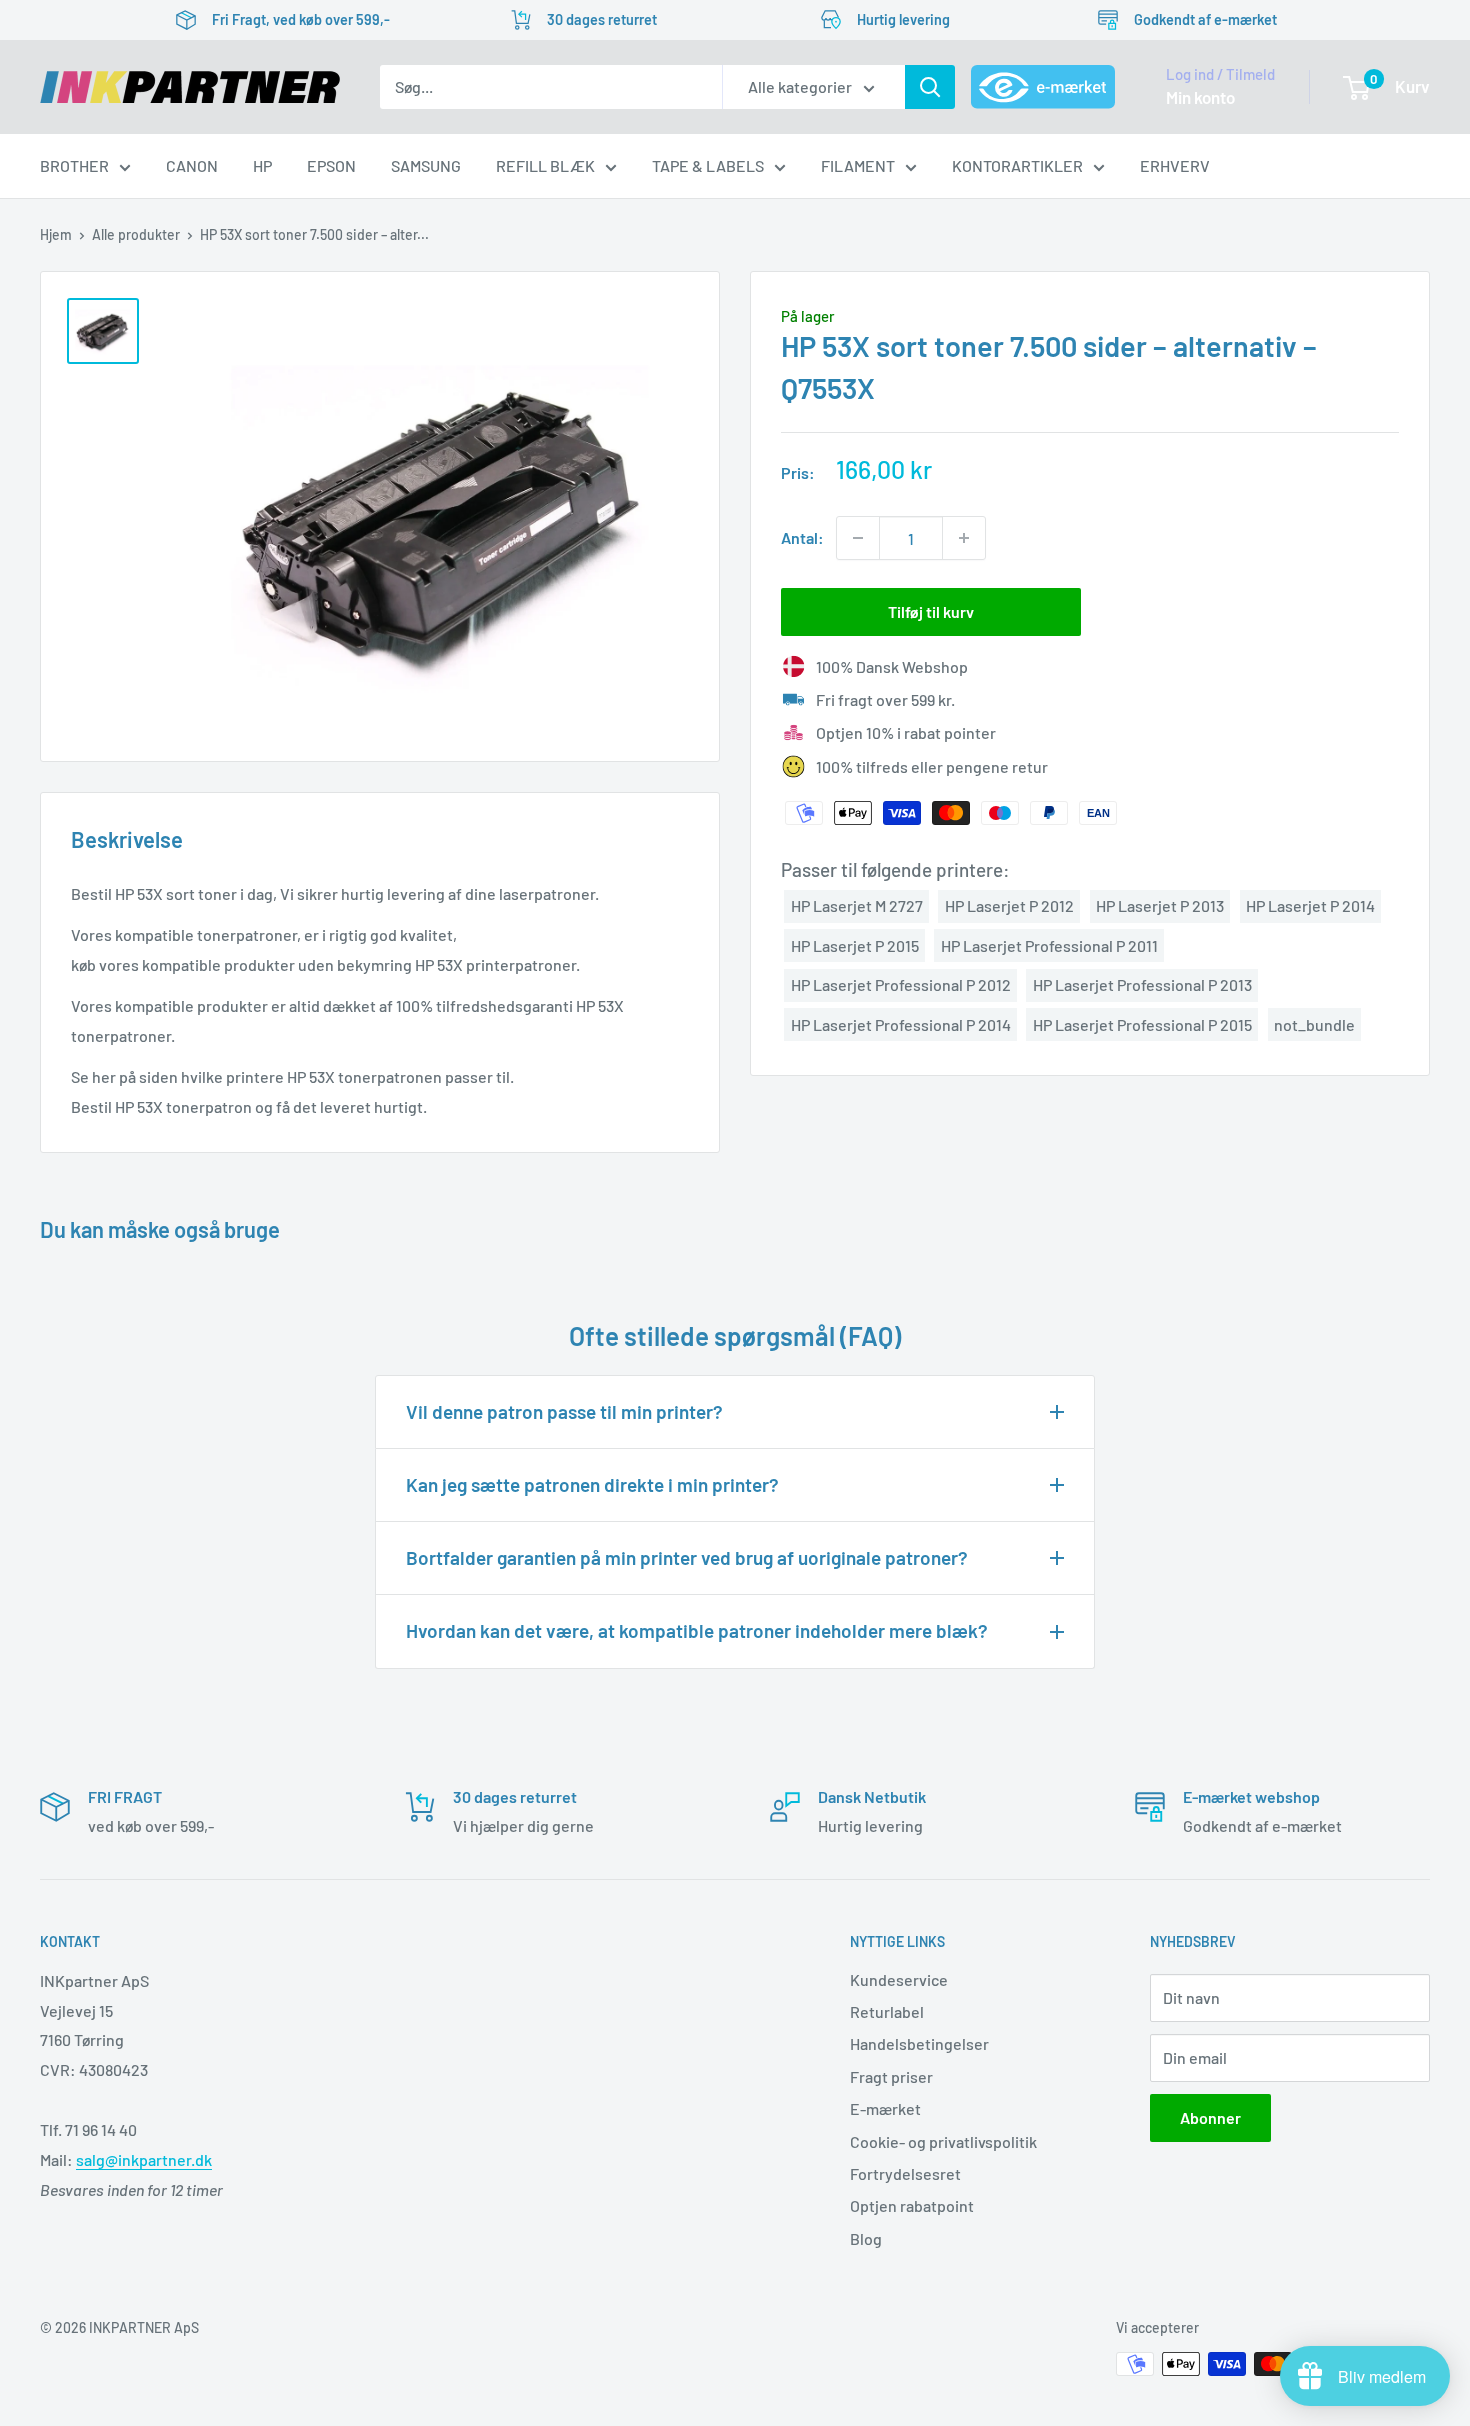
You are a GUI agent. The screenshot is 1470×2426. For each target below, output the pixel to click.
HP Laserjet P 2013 (1160, 905)
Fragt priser (891, 2076)
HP (262, 165)
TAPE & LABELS (708, 165)
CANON (192, 165)
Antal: (802, 537)
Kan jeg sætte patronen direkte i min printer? (592, 1484)
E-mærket (885, 2108)
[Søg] (930, 87)
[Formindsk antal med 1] (858, 538)
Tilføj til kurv (931, 611)
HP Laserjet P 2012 (1009, 905)
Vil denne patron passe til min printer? (564, 1411)
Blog (866, 2238)
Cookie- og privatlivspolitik (943, 2141)
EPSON (331, 165)
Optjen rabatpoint (912, 2205)
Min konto (1200, 97)
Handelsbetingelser (919, 2043)
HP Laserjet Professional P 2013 (1142, 984)
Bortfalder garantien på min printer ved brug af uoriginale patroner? (687, 1557)
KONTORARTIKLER (1017, 165)
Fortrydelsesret (905, 2173)
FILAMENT (858, 165)
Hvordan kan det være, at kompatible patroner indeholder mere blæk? (697, 1630)
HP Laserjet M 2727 (857, 905)
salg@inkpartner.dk (144, 2159)
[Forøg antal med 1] (964, 538)
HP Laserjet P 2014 (1310, 905)
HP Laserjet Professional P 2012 (901, 984)
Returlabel (887, 2011)
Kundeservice (899, 1979)
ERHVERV (1175, 165)
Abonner (1210, 2117)
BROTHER (74, 165)
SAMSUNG (426, 165)
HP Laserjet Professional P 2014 (901, 1023)
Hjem (56, 234)
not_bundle (1314, 1023)
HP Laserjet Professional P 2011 (1049, 944)
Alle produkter (136, 234)
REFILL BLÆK (545, 165)
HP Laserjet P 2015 (855, 944)
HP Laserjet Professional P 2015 (1142, 1023)
